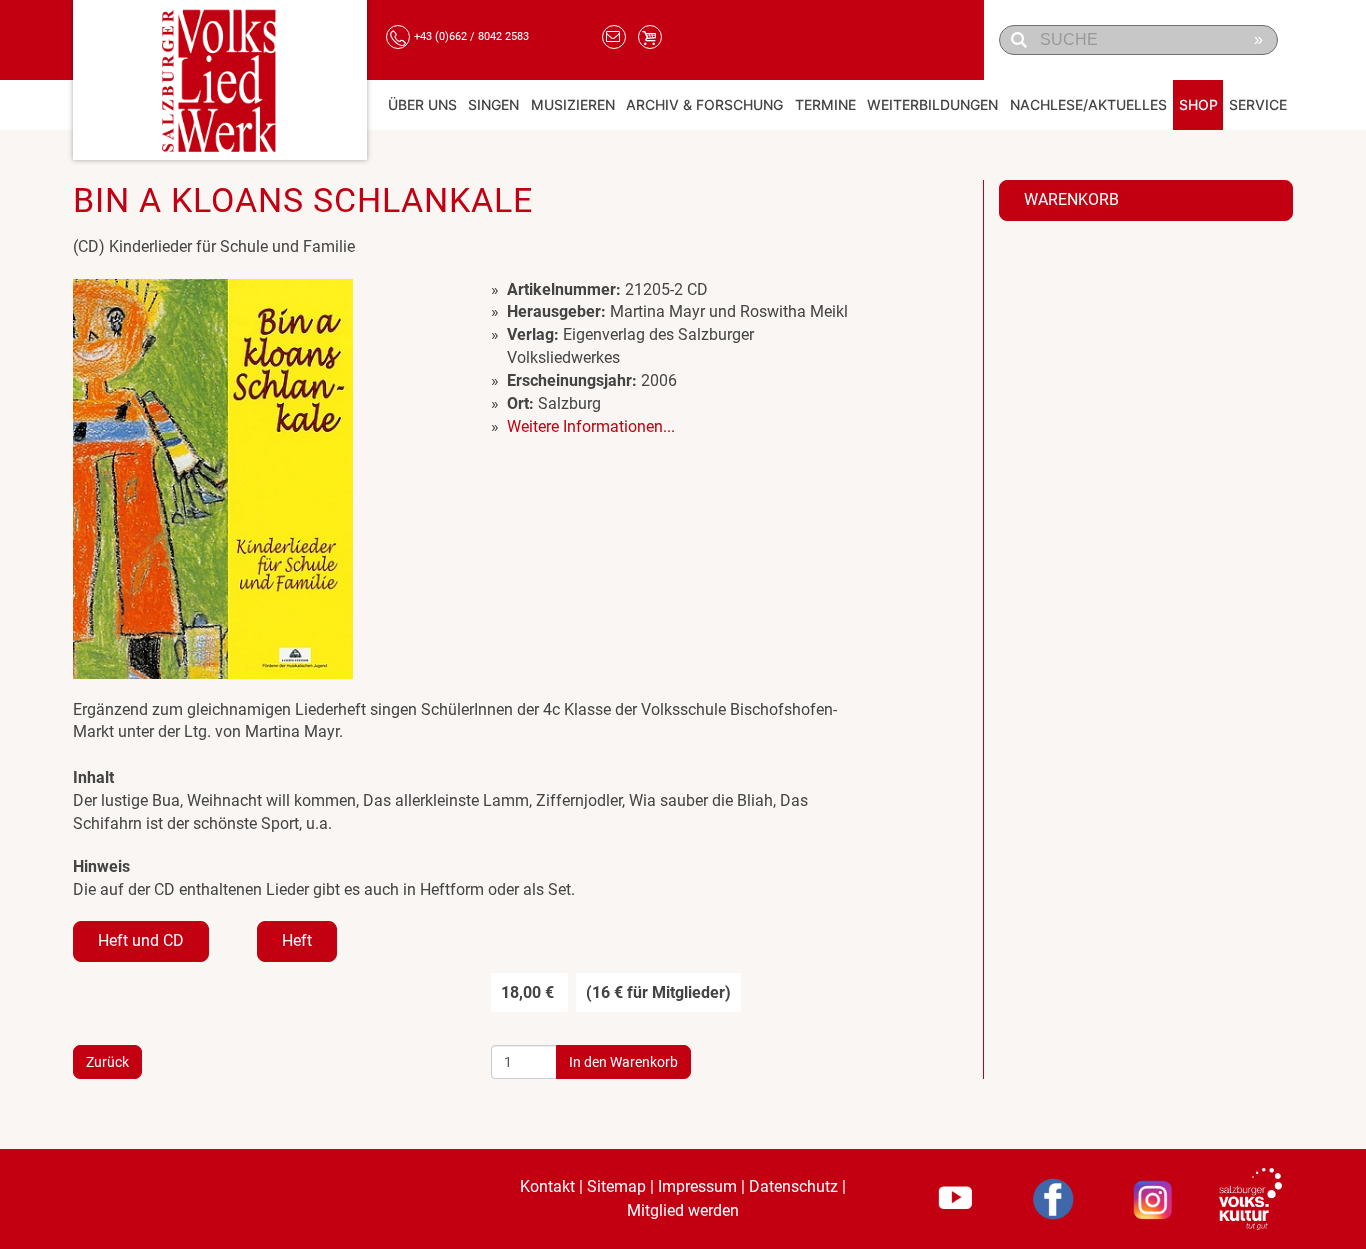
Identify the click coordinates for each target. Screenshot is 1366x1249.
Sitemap (616, 1186)
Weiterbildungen (932, 104)
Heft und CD (141, 940)
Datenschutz (793, 1186)
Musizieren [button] (573, 104)
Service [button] (1258, 104)
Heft (297, 940)
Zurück (107, 1062)
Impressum (697, 1186)
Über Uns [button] (422, 104)
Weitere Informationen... (591, 426)
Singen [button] (493, 104)
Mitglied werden (683, 1209)
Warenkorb (1071, 199)
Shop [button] (1198, 104)
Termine (825, 104)
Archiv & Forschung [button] (704, 104)
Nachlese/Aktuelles (1088, 104)
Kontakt (547, 1186)
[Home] (220, 80)
